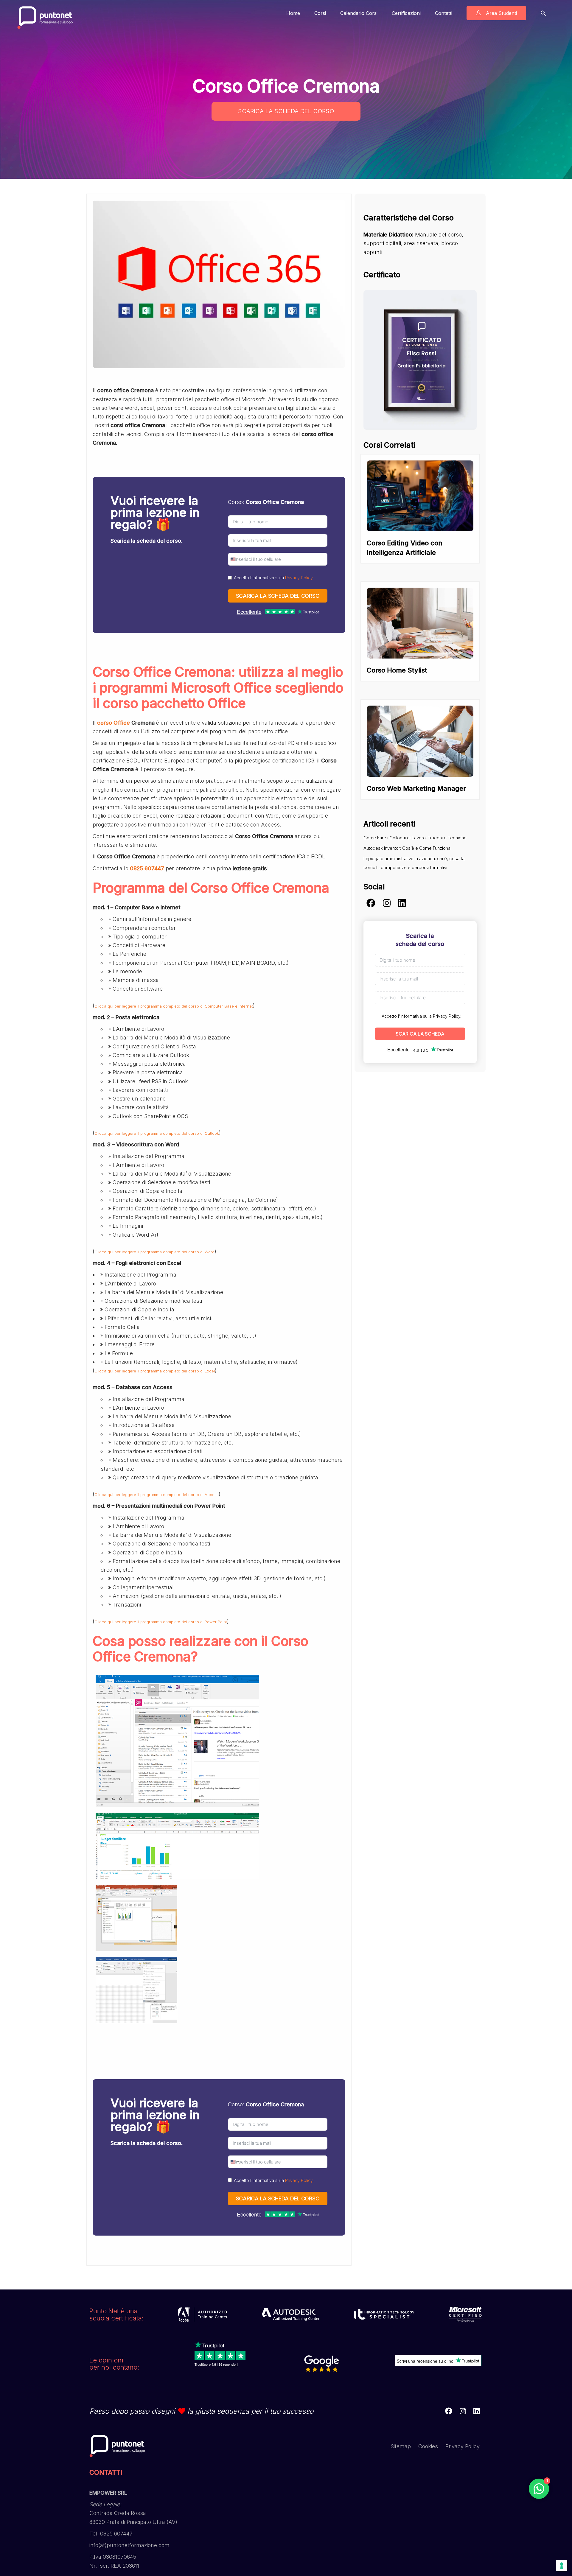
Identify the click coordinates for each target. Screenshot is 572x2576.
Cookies (428, 2446)
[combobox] (234, 559)
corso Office (114, 723)
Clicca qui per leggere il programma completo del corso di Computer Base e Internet (174, 1006)
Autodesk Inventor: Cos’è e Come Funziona (407, 848)
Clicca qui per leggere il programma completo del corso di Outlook (157, 1133)
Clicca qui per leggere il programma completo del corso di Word (154, 1252)
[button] (543, 13)
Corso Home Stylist (397, 670)
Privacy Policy (299, 578)
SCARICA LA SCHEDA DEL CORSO (286, 111)
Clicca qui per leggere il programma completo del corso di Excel (155, 1371)
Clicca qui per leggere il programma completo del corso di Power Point (161, 1622)
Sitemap (401, 2446)
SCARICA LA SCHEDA (420, 1034)
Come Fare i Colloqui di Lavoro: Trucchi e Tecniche (415, 838)
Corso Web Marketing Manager (416, 788)
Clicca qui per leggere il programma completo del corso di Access (157, 1495)
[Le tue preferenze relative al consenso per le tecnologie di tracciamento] (562, 2566)
